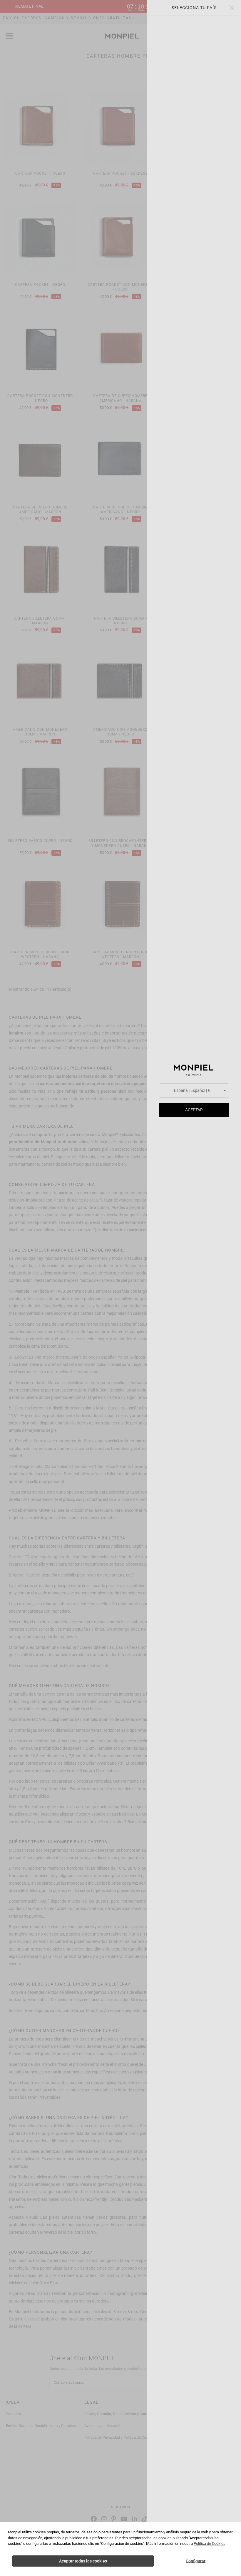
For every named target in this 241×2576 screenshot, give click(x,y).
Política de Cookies (210, 2544)
